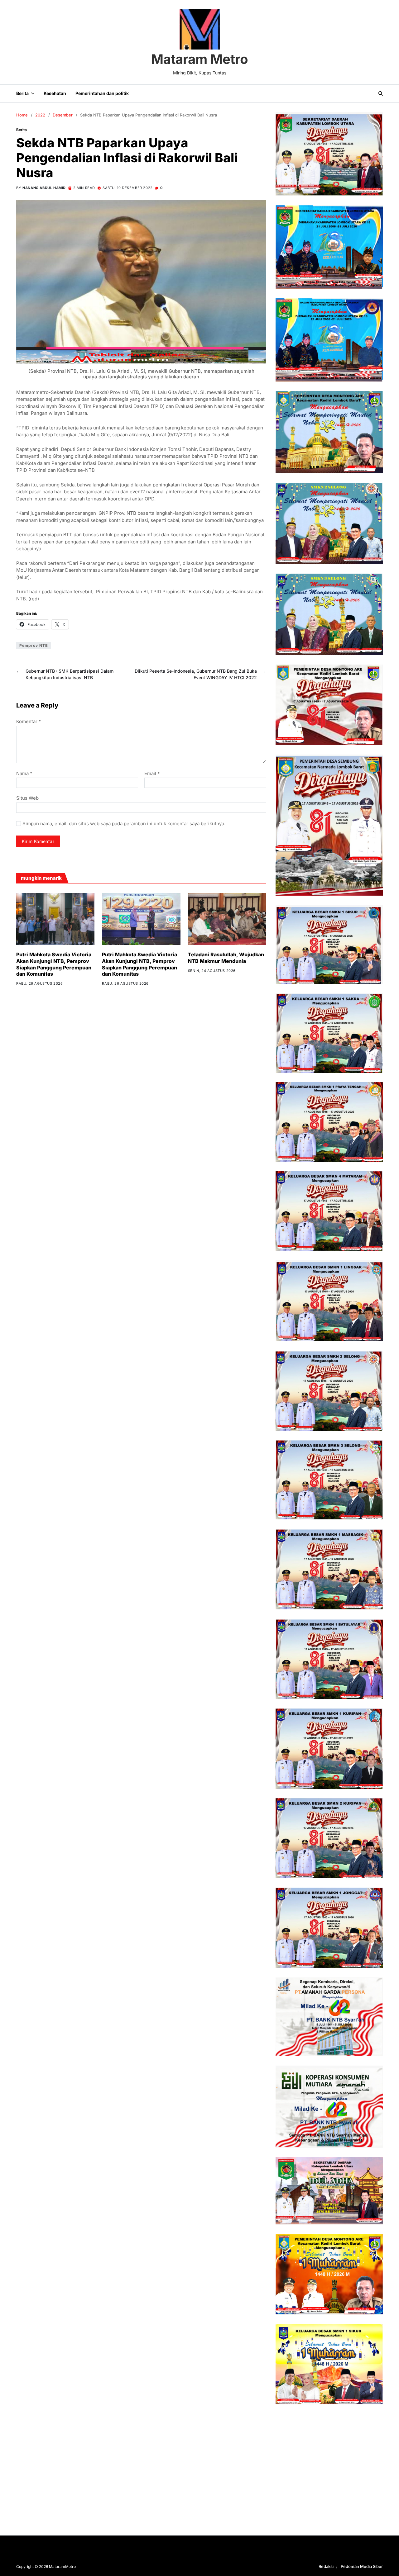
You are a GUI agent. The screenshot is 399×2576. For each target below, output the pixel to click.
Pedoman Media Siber (362, 2566)
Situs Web (27, 798)
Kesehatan (55, 93)
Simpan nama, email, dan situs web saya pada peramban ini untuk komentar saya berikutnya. (124, 824)
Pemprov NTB (34, 645)
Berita (22, 93)
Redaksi (326, 2566)
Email (152, 774)
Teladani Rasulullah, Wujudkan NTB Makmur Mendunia (226, 958)
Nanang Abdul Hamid (44, 188)
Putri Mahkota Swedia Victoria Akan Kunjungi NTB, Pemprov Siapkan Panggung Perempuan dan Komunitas (54, 964)
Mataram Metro (200, 59)
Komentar (29, 722)
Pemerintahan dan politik (102, 93)
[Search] (381, 93)
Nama (24, 774)
